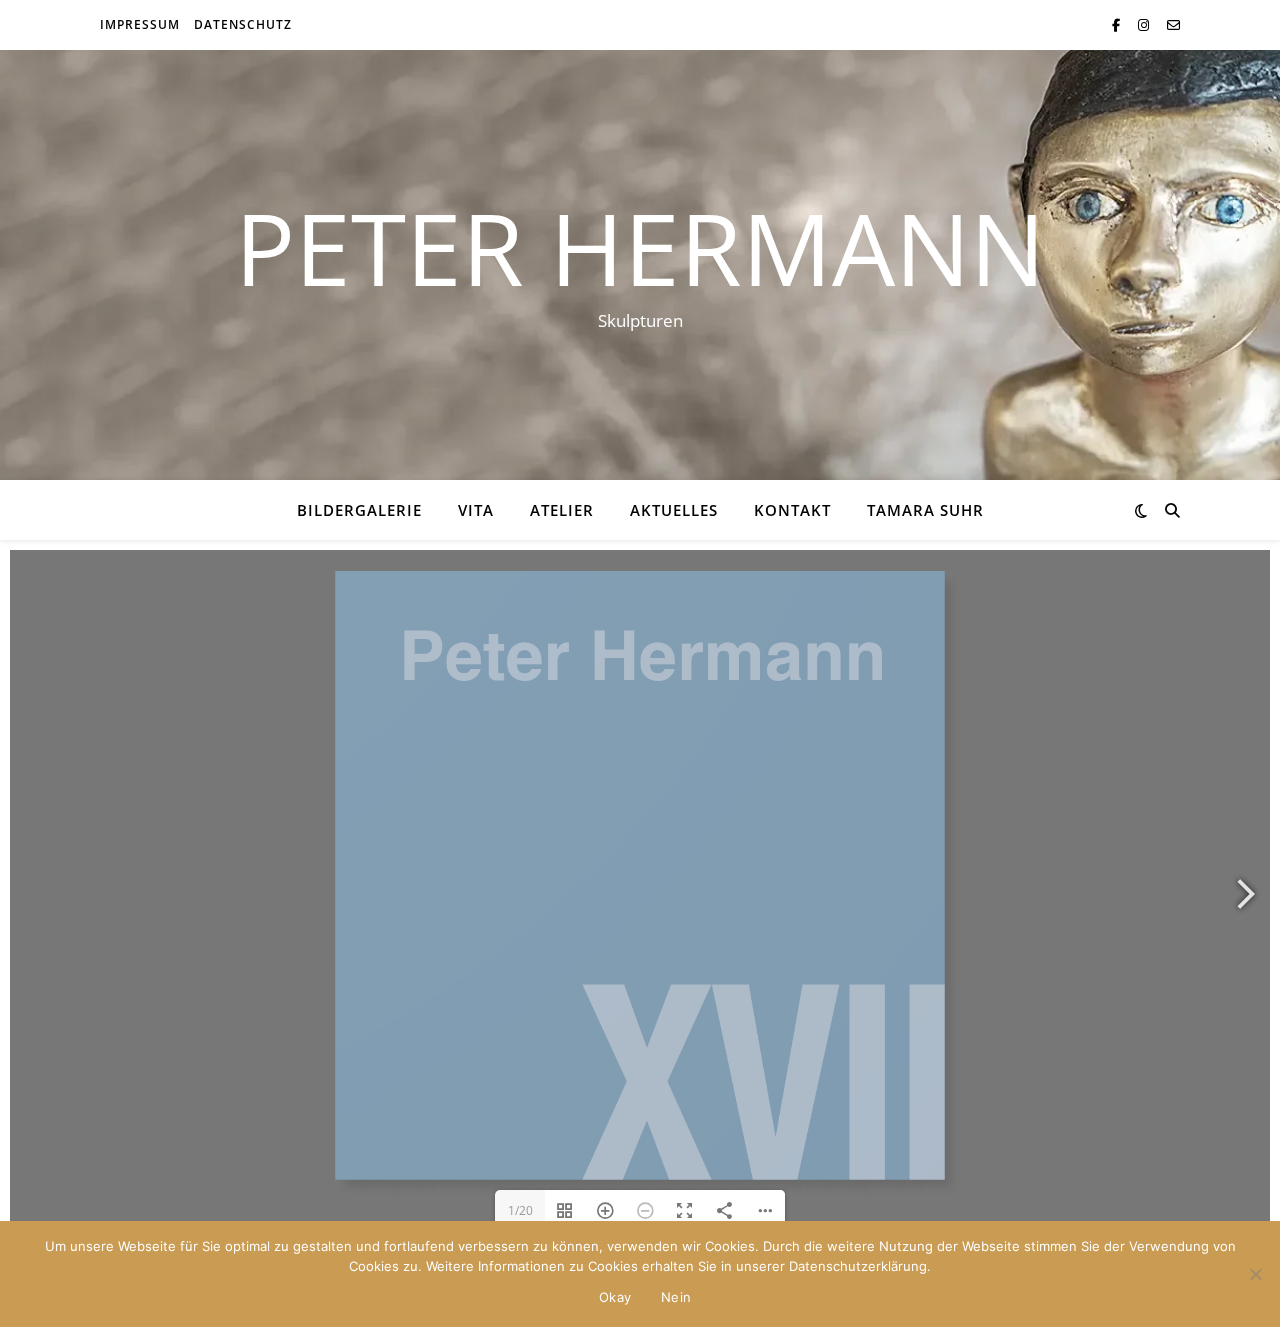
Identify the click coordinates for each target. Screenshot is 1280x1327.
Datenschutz (243, 24)
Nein (676, 1297)
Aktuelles (674, 510)
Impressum (140, 24)
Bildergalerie (359, 510)
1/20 (520, 1210)
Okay (615, 1297)
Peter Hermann (640, 247)
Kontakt (792, 510)
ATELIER (562, 510)
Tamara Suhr (925, 510)
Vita (476, 510)
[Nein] (1255, 1274)
